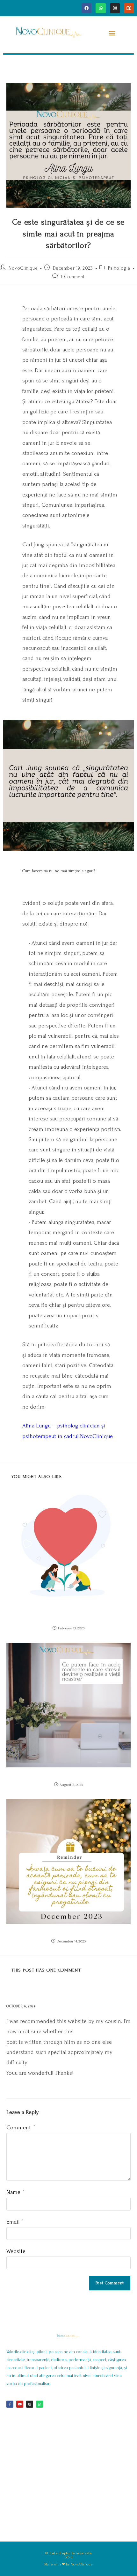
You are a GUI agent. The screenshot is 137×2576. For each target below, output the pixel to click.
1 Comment (73, 277)
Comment (21, 2128)
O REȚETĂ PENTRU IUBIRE (68, 1618)
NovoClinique (23, 268)
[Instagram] (115, 8)
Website (16, 2251)
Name (15, 2192)
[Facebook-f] (10, 2404)
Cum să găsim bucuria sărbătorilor (69, 1931)
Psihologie (119, 268)
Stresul (69, 1775)
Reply (47, 2006)
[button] (112, 33)
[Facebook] (87, 8)
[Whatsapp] (101, 8)
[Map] (129, 8)
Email (15, 2222)
